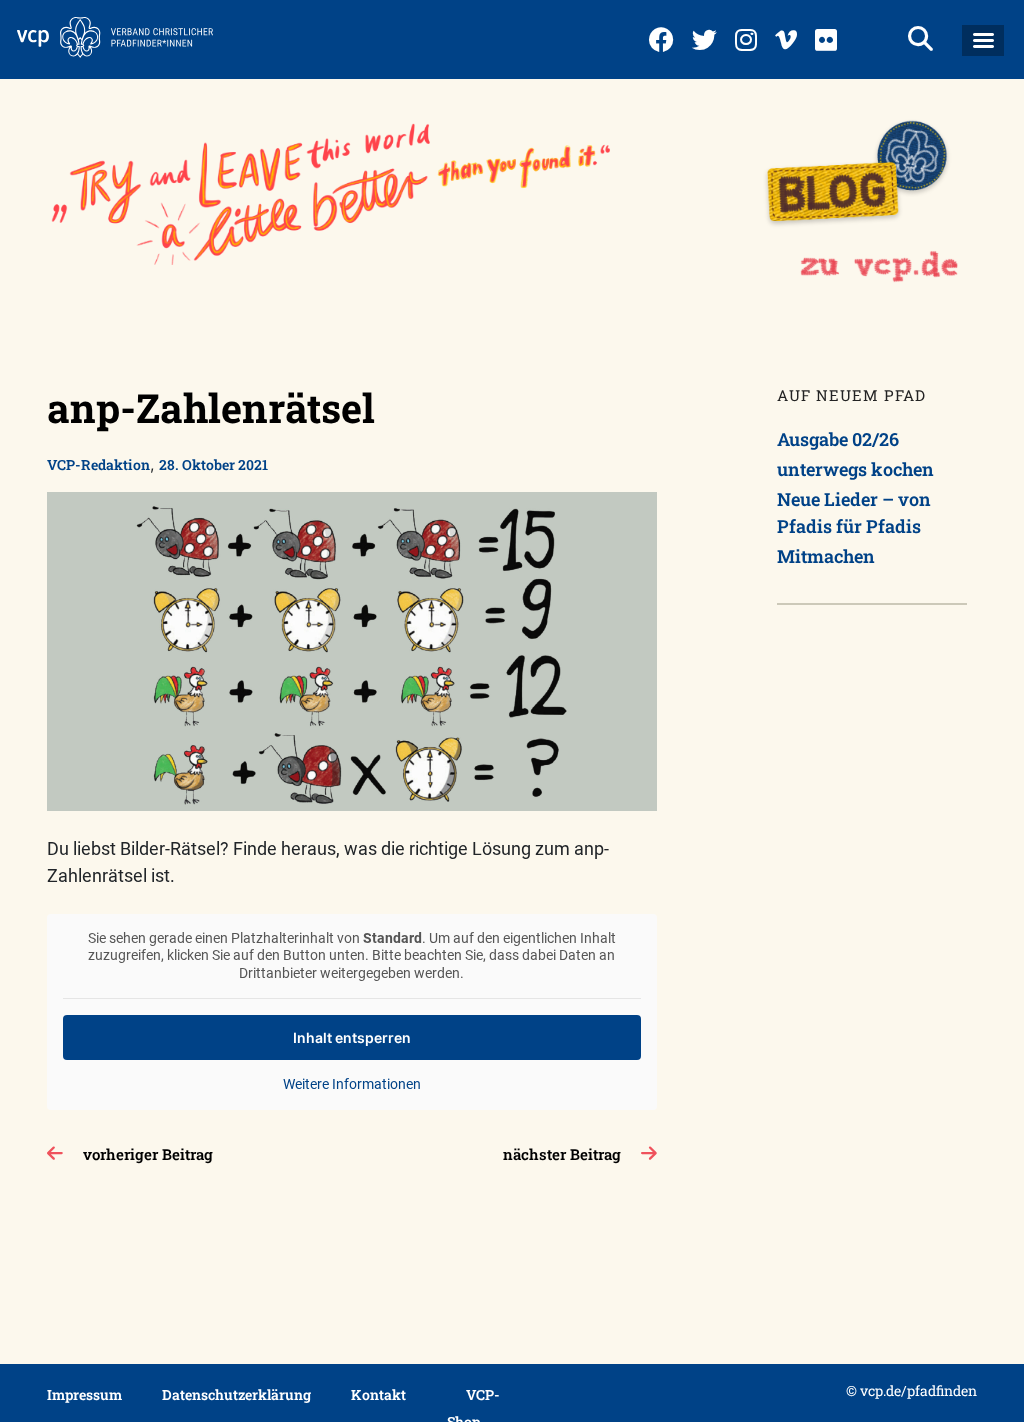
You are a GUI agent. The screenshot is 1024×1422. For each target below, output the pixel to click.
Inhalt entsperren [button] (352, 1037)
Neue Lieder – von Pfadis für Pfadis (854, 512)
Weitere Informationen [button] (352, 1084)
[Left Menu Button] (983, 40)
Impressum (84, 1394)
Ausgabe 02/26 (838, 439)
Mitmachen (826, 556)
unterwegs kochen (855, 469)
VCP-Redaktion (98, 464)
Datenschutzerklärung (236, 1394)
